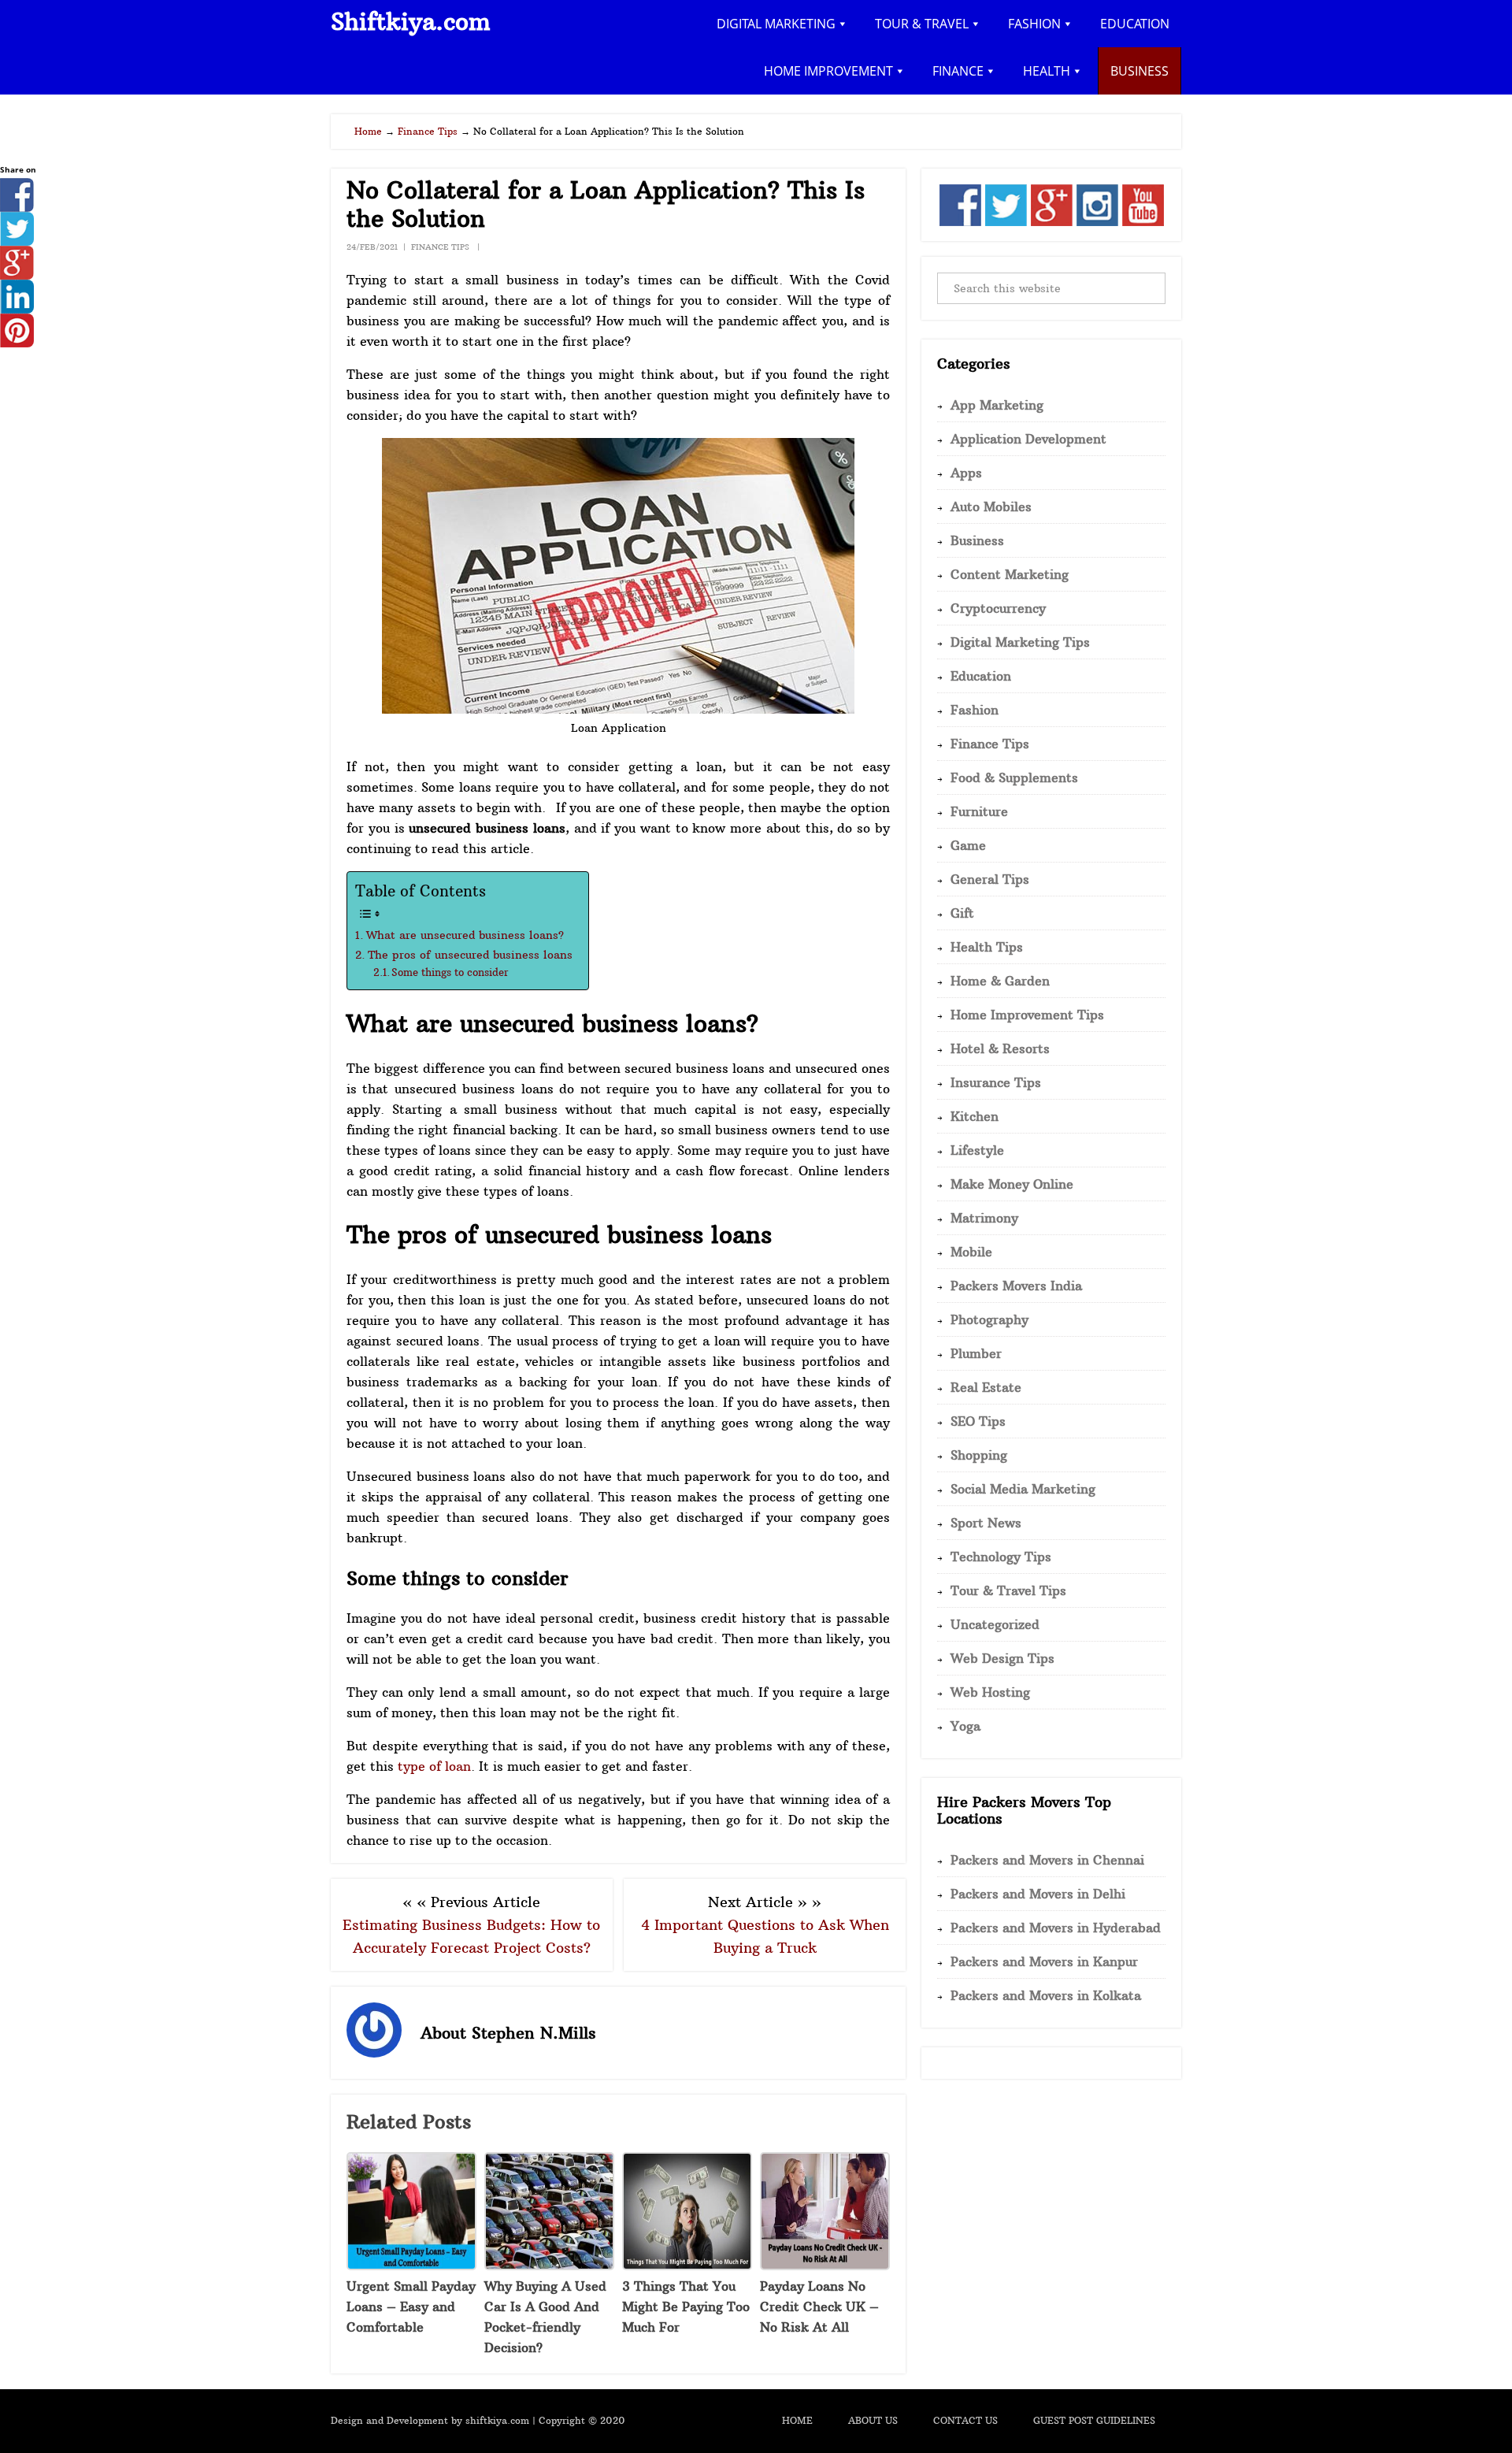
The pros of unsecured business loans (470, 955)
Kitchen (975, 1116)
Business (977, 540)
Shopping (979, 1455)
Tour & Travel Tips (1008, 1590)
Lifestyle (977, 1150)
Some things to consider (450, 972)
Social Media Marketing (1023, 1489)
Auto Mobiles (991, 507)
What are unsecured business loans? (465, 935)
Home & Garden (1000, 981)
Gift (962, 913)
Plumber (976, 1353)
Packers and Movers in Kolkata (1046, 1995)
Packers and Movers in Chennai (1047, 1860)
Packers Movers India (1016, 1286)
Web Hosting (990, 1692)
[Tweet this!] (17, 241)
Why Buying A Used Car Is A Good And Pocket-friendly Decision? (545, 2317)
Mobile (971, 1252)
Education (981, 676)
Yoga (965, 1726)
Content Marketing (1010, 574)
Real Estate (986, 1387)
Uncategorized (995, 1624)
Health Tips (987, 947)
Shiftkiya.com (411, 22)
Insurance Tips (996, 1082)
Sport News (986, 1523)
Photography (989, 1319)
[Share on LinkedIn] (17, 309)
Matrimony (984, 1218)
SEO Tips (978, 1421)
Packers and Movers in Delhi (1038, 1894)
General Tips (990, 879)
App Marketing (997, 405)
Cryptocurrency (998, 608)
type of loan (434, 1766)
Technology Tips (1001, 1557)
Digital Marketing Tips (1020, 642)
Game (968, 845)
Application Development (1028, 439)
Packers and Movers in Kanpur (1044, 1961)
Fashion (975, 710)
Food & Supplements (1014, 777)
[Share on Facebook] (17, 207)
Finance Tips (440, 247)
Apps (966, 473)
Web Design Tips (1002, 1658)
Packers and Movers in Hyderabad (1056, 1928)
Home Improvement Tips (1027, 1015)
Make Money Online (1012, 1184)
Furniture (979, 811)
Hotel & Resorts (1000, 1048)
